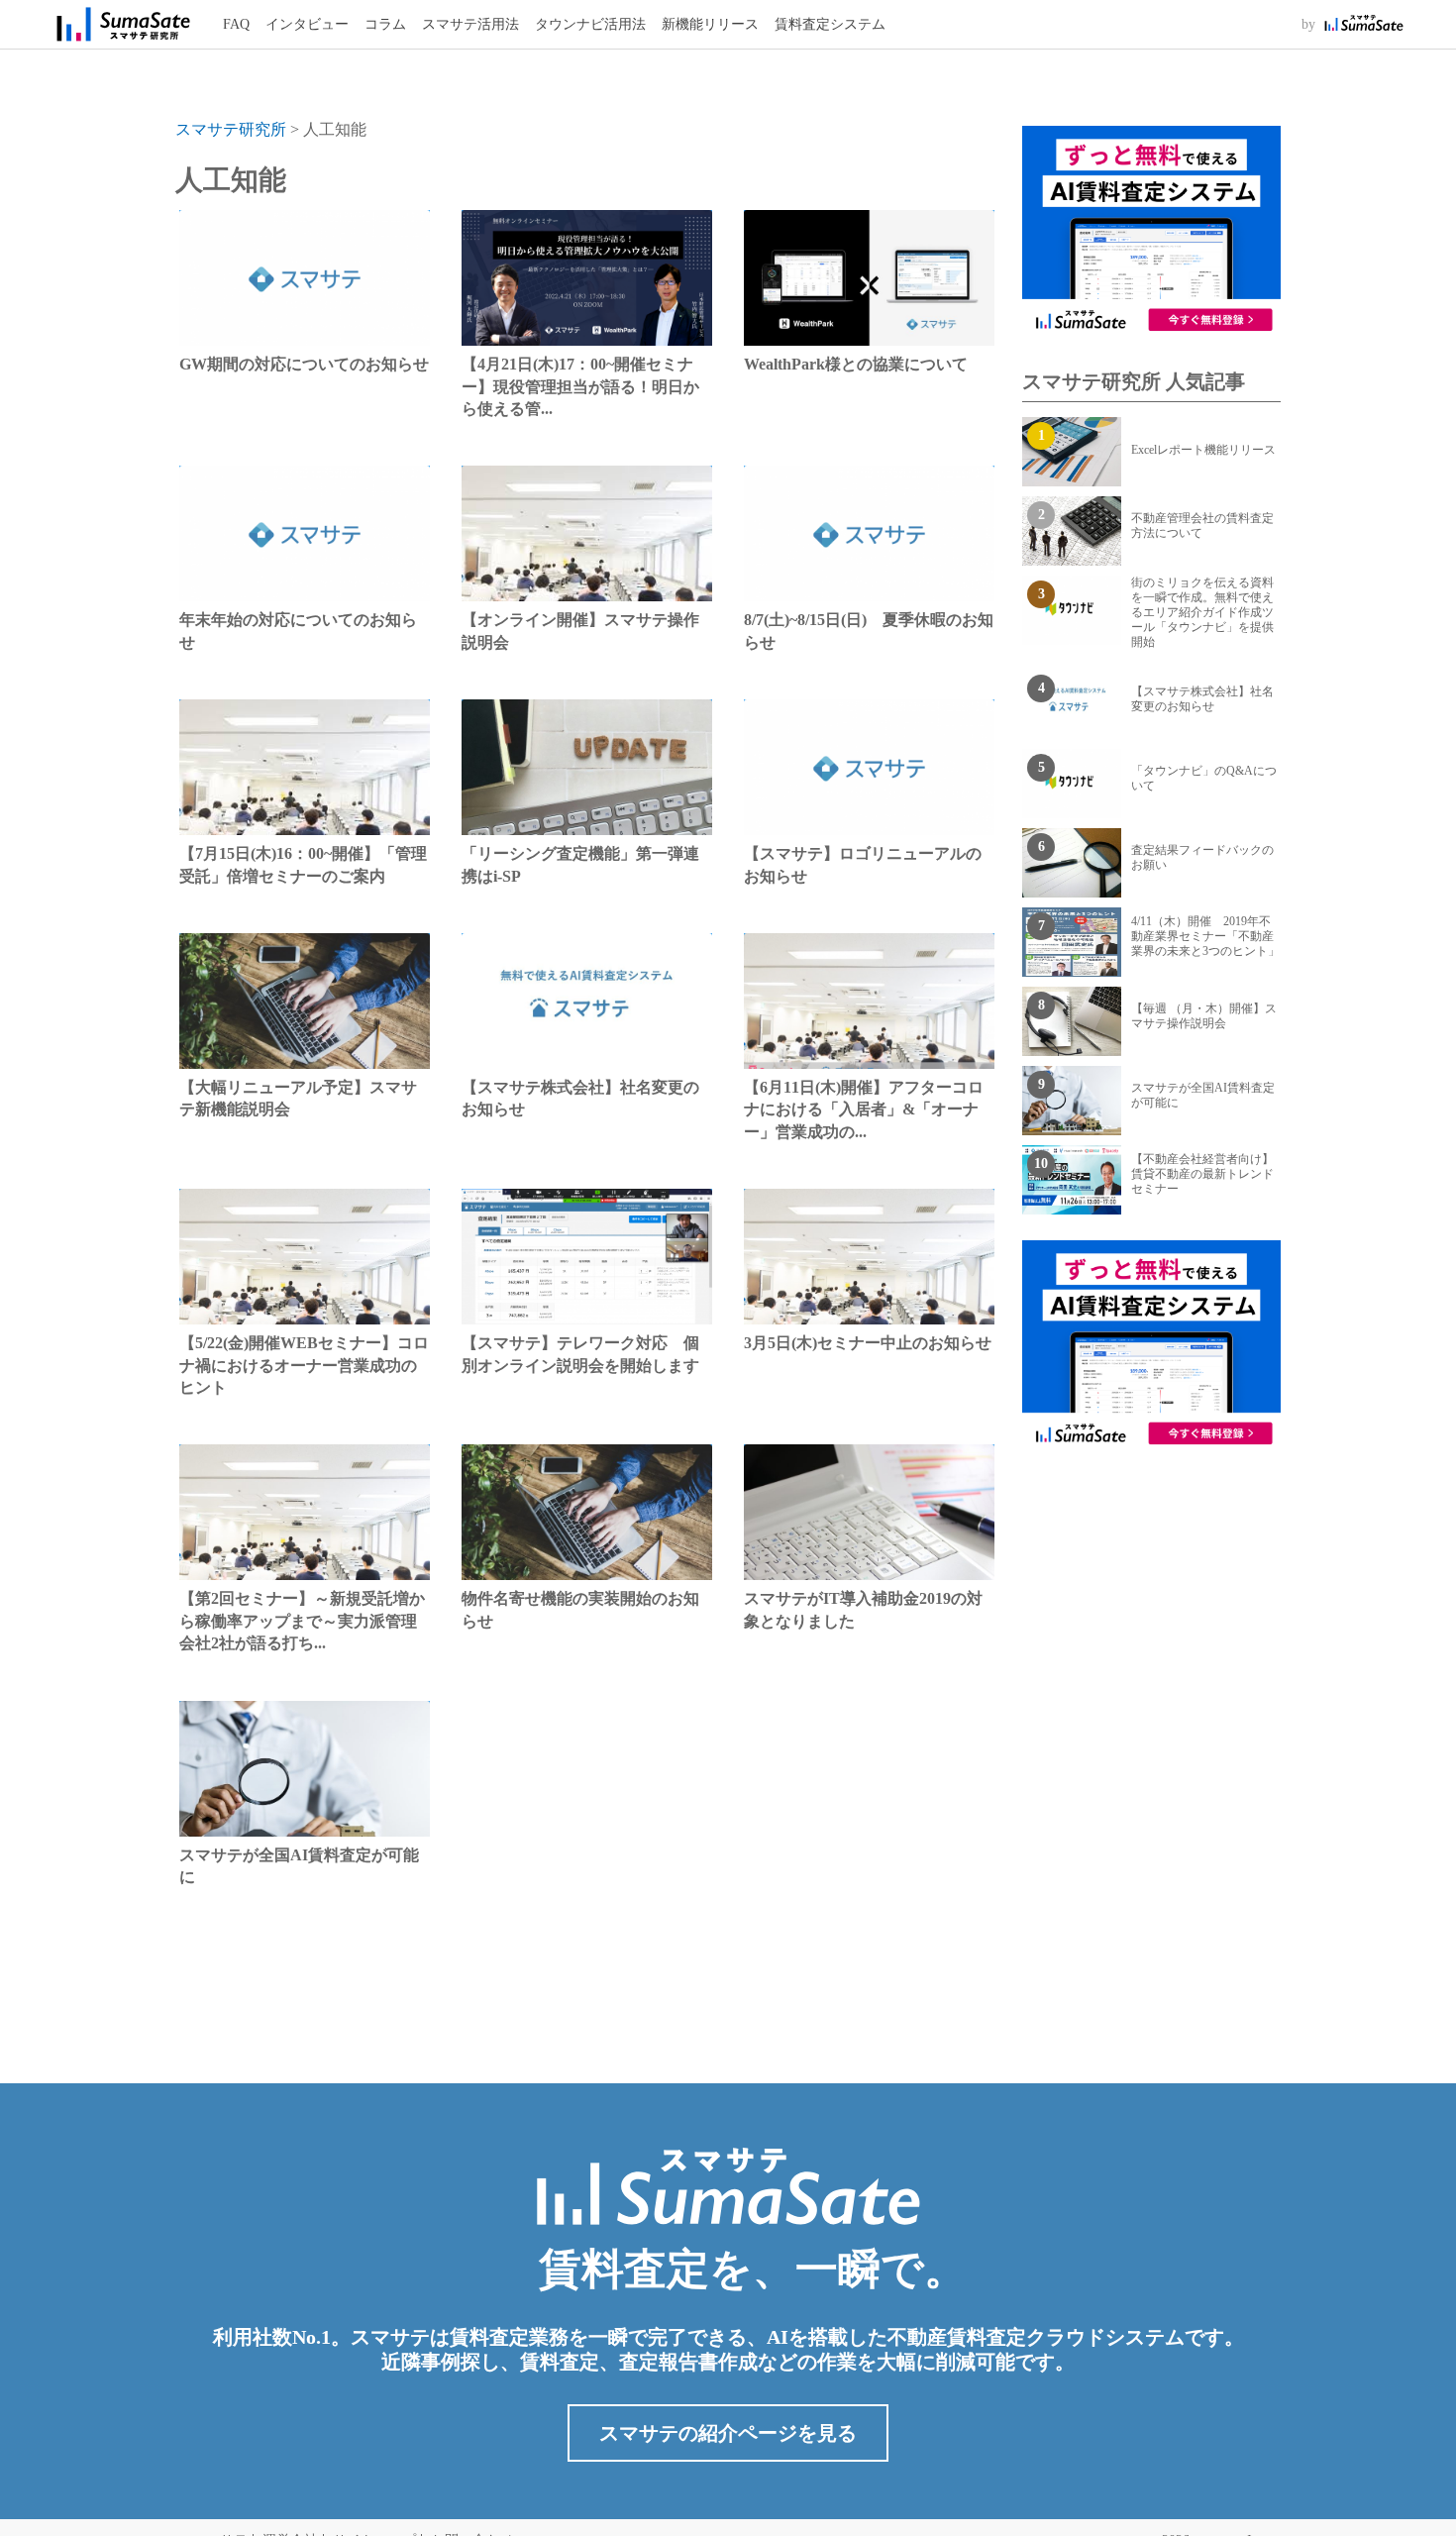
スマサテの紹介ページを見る (728, 2433)
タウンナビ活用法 (590, 24)
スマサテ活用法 (470, 24)
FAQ (236, 24)
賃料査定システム (830, 24)
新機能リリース (710, 24)
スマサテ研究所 (231, 129)
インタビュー (307, 24)
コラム (385, 24)
